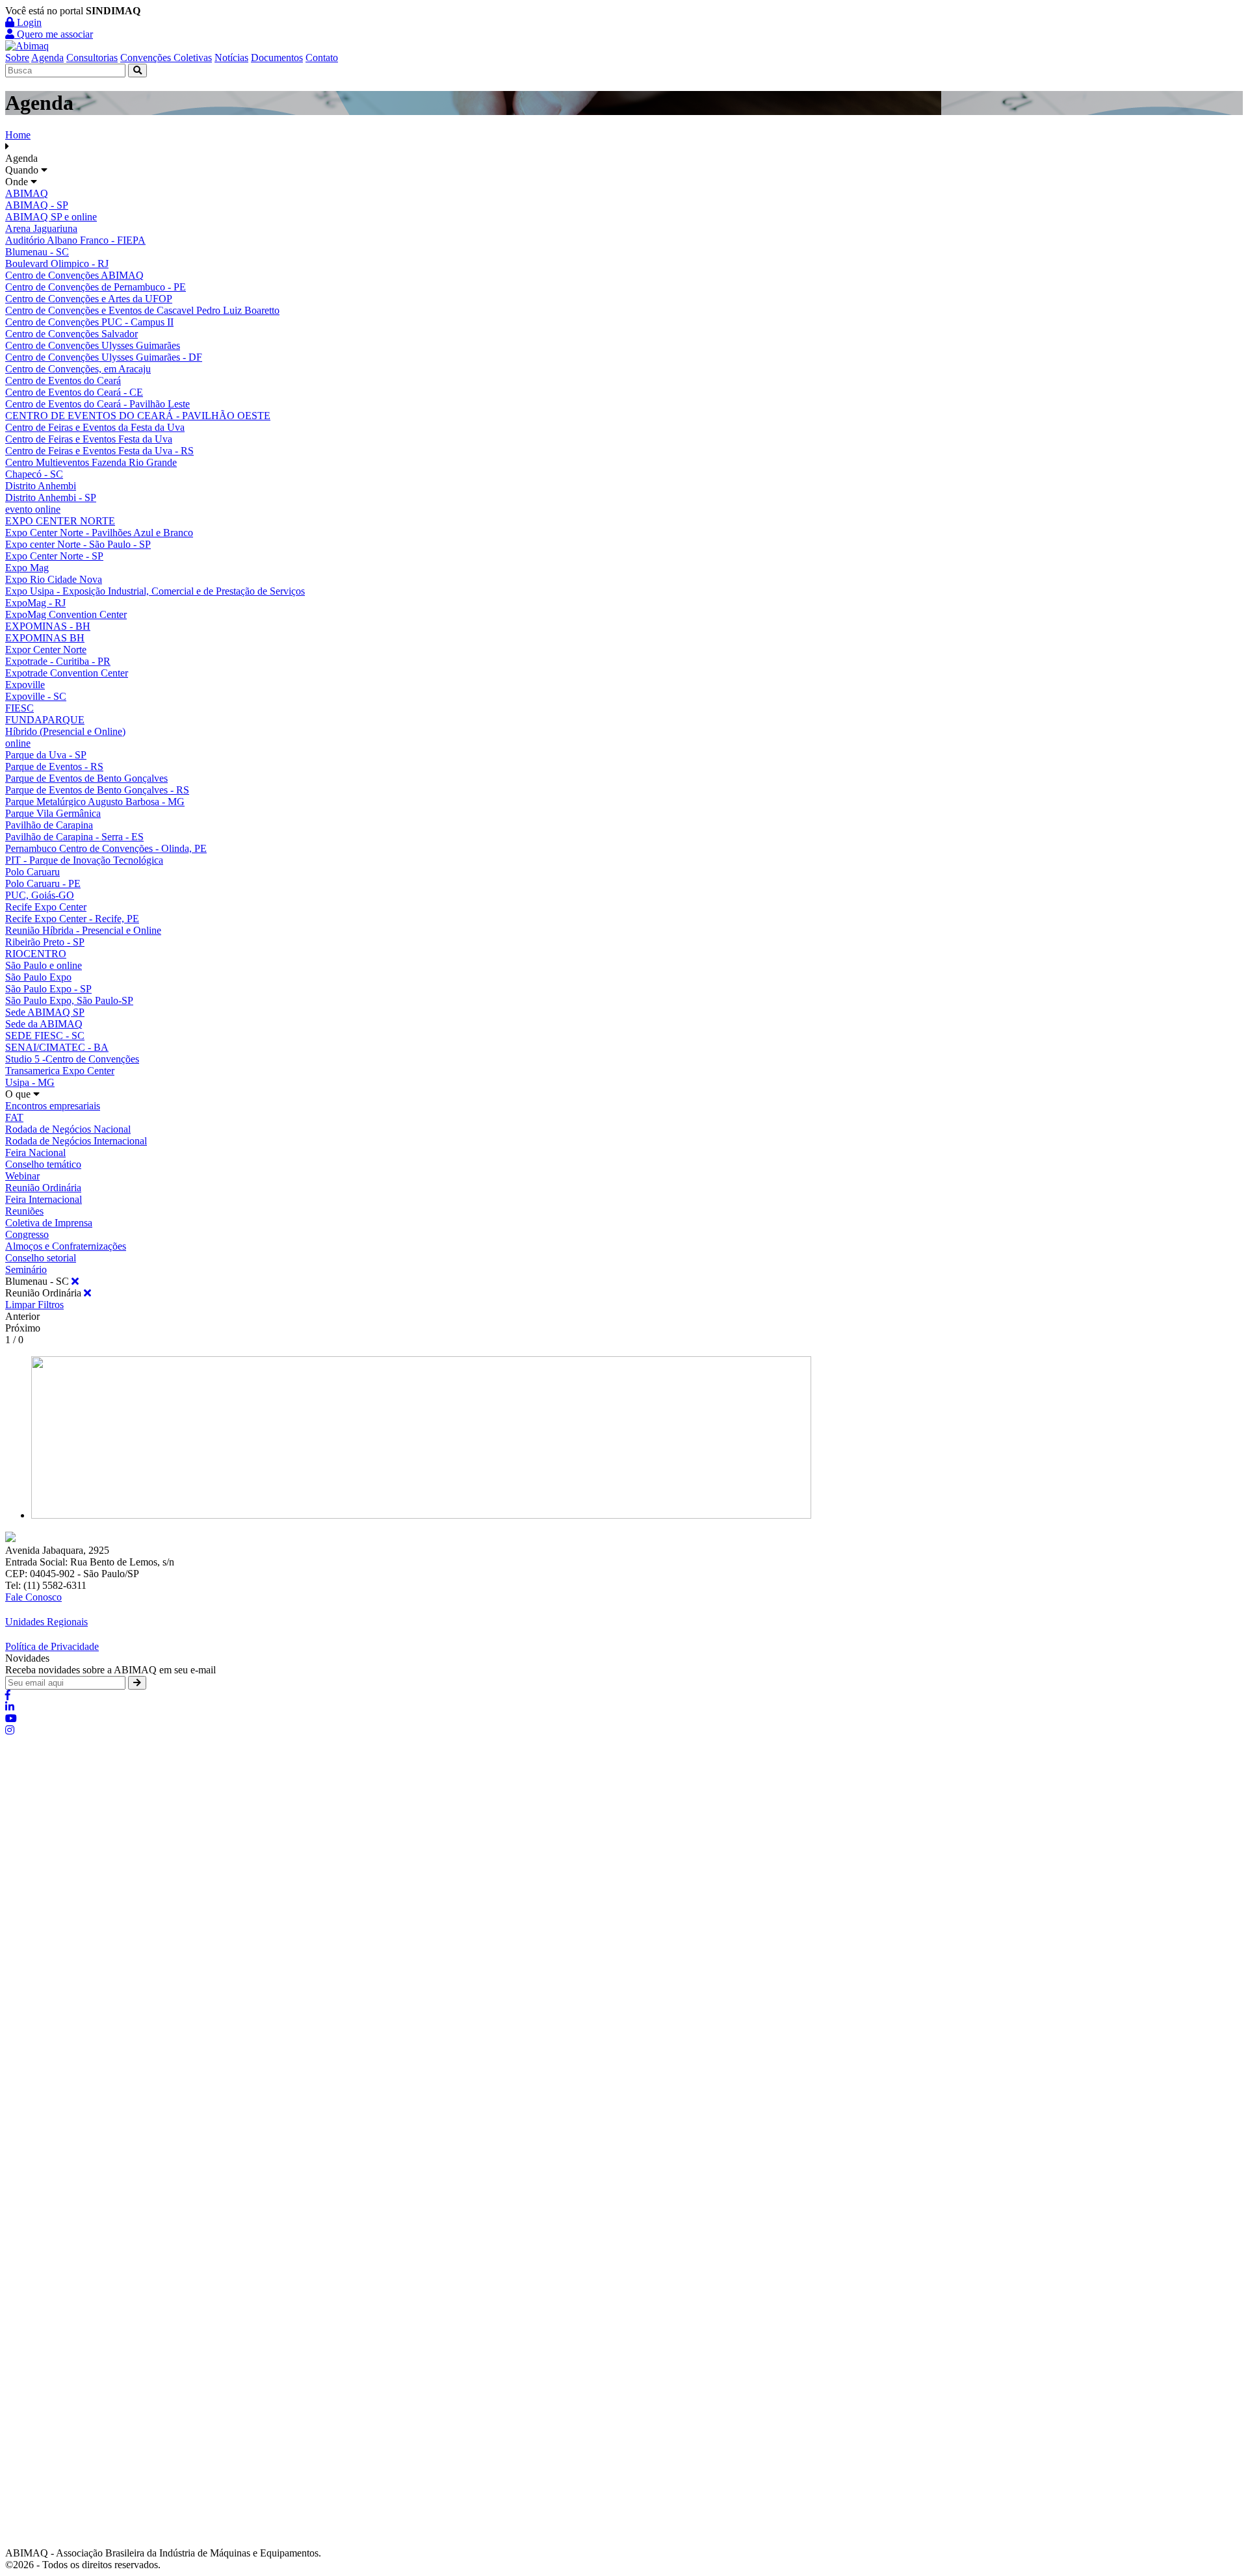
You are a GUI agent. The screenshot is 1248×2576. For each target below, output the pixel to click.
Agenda (47, 58)
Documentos (277, 58)
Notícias (231, 58)
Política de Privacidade (52, 1646)
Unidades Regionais (46, 1622)
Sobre (17, 58)
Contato (322, 58)
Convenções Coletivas (166, 58)
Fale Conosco (33, 1597)
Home (18, 135)
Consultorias (92, 58)
